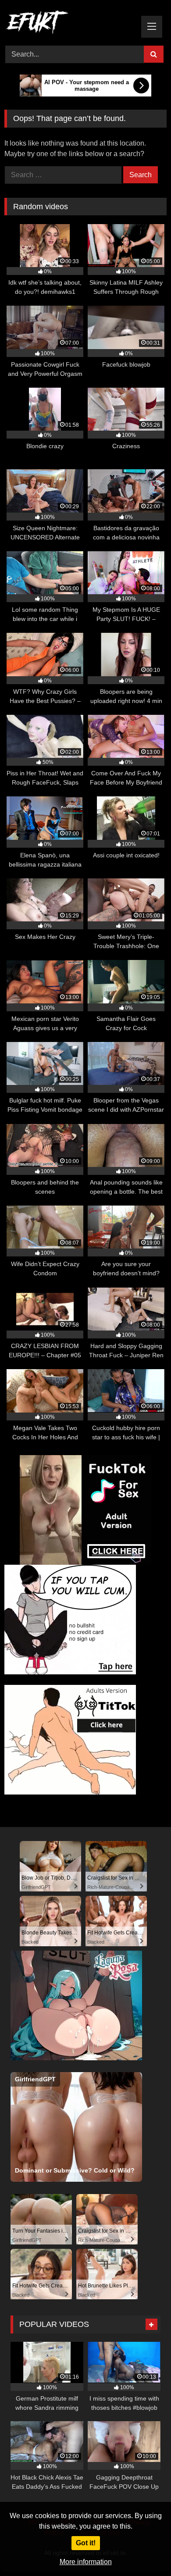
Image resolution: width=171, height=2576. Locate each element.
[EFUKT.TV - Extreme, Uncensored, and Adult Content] (70, 24)
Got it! (86, 2543)
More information (86, 2562)
